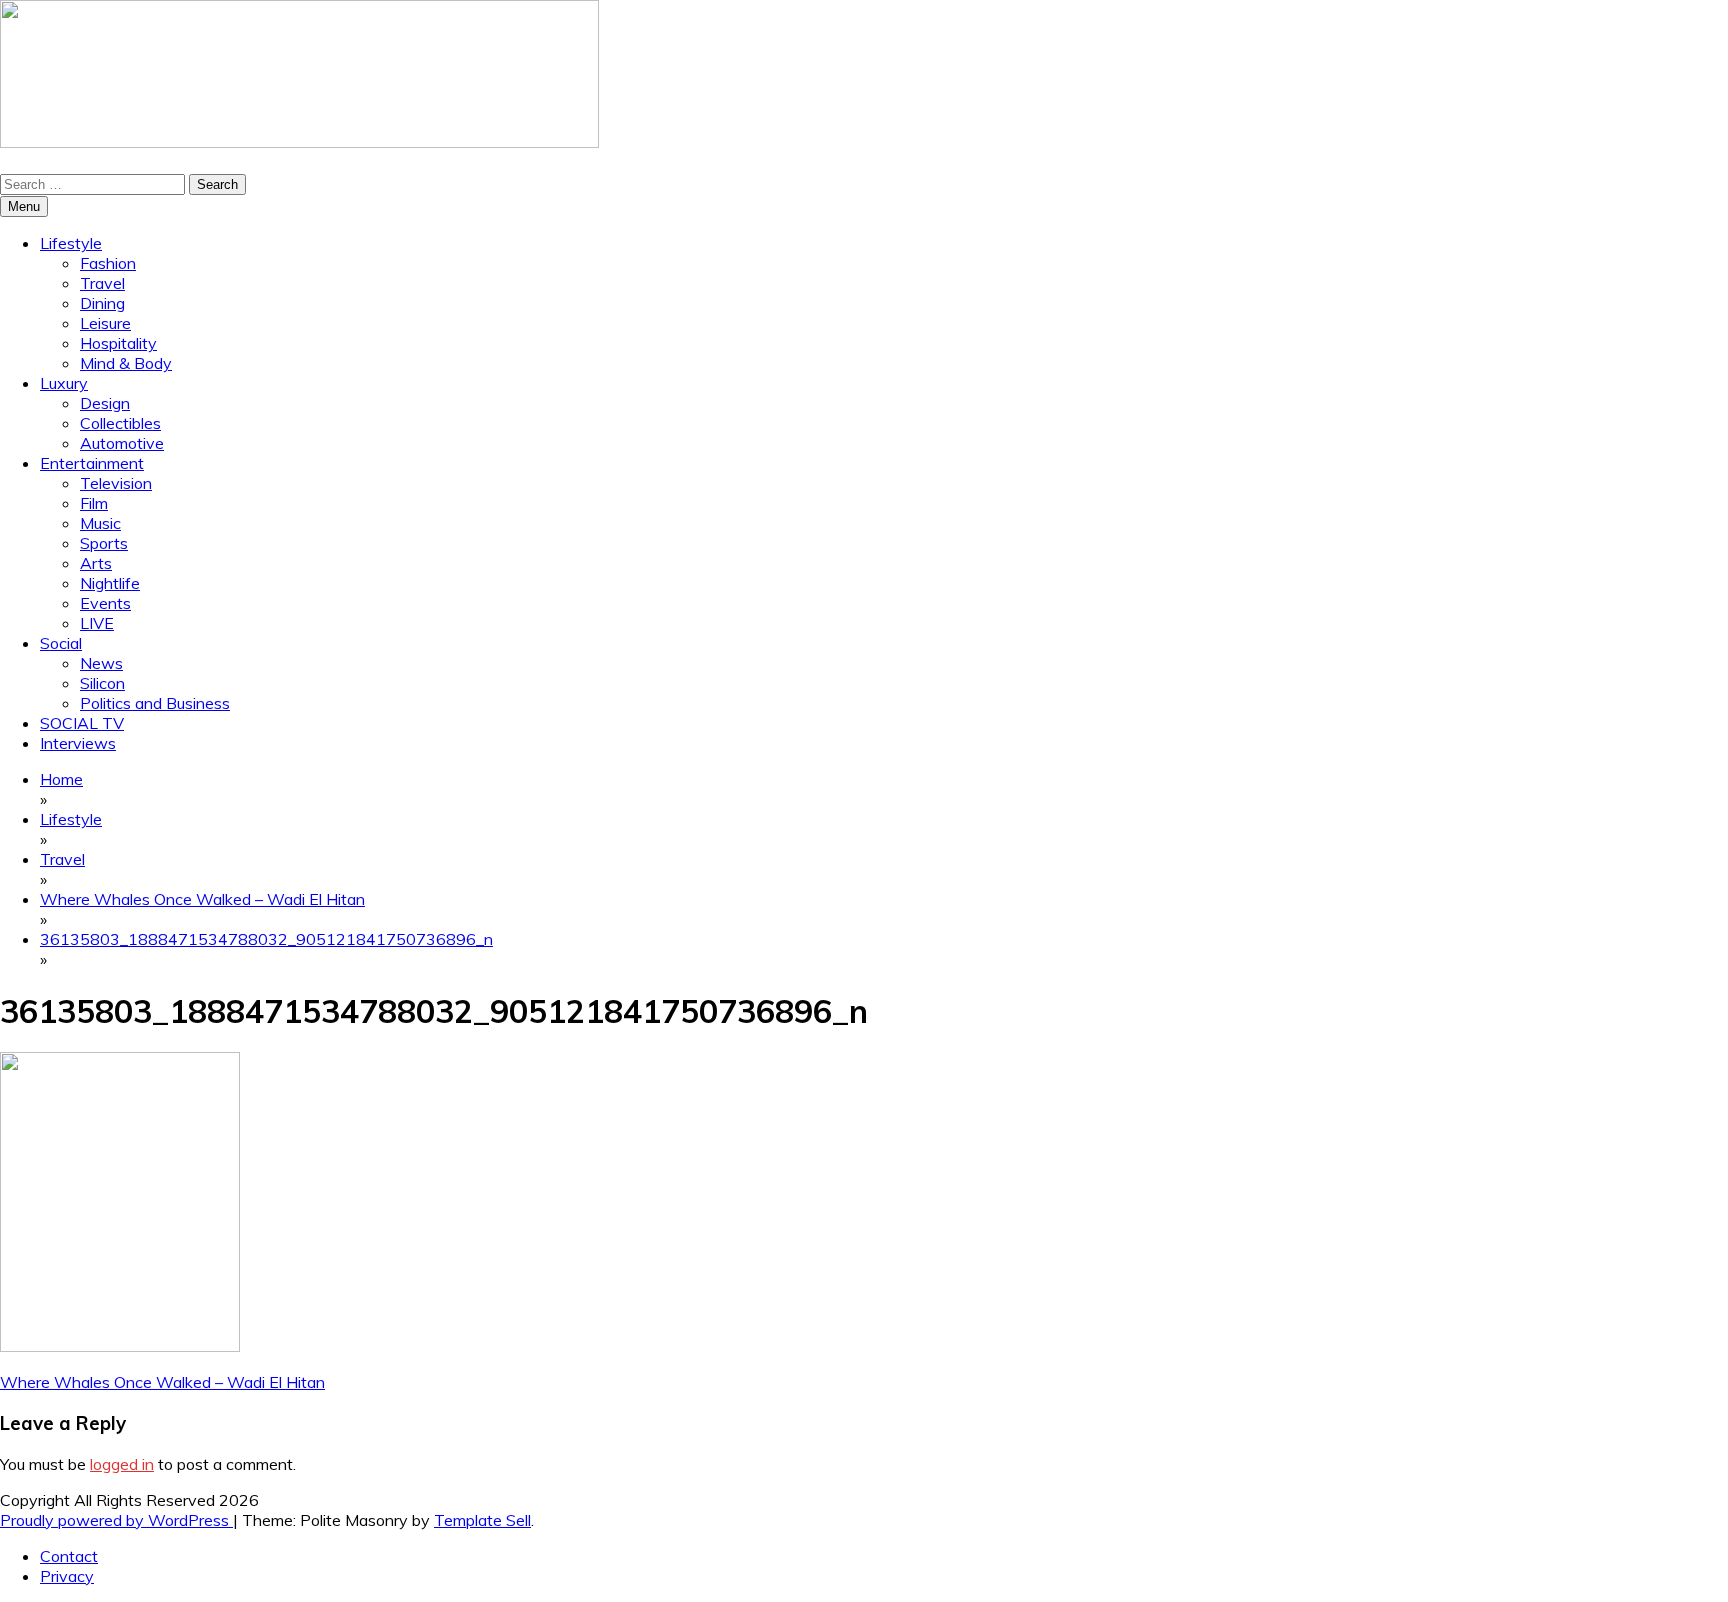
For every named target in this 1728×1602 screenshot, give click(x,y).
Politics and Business (155, 703)
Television (116, 483)
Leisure (105, 323)
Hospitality (118, 343)
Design (105, 403)
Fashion (108, 263)
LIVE (97, 623)
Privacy (67, 1576)
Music (100, 523)
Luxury (64, 383)
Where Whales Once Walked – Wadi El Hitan (162, 1382)
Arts (96, 563)
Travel (102, 283)
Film (94, 503)
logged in (122, 1464)
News (101, 663)
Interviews (78, 743)
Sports (104, 543)
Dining (102, 303)
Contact (69, 1556)
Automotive (122, 443)
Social (61, 643)
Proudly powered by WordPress (116, 1520)
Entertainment (92, 463)
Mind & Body (126, 363)
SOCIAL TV (82, 723)
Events (105, 603)
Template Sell (482, 1520)
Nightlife (110, 583)
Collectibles (120, 423)
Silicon (102, 683)
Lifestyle (71, 243)
